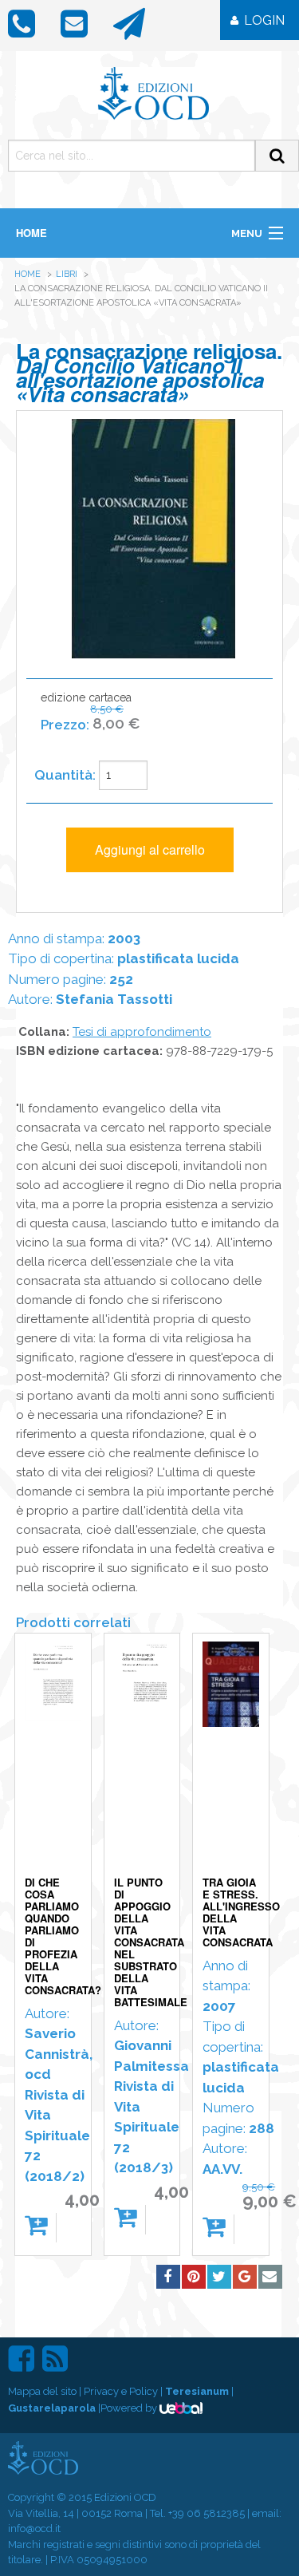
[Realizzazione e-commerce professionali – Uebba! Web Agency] (181, 2408)
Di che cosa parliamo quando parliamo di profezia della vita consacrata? (63, 1936)
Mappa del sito (42, 2391)
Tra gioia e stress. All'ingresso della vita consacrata (241, 1912)
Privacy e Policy (121, 2391)
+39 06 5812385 (207, 2513)
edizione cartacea (90, 711)
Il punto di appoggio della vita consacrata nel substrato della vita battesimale (151, 1942)
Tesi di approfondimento (142, 1032)
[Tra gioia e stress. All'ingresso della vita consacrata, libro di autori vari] (231, 1757)
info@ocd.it (34, 2529)
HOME (31, 233)
